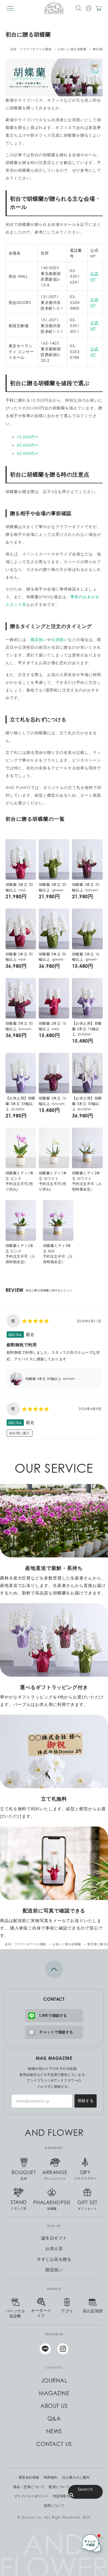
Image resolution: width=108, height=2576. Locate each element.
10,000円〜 (28, 437)
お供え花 (54, 2248)
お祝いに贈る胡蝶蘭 (72, 49)
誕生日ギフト (54, 2238)
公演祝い (60, 639)
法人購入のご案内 (76, 2477)
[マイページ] (89, 8)
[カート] (99, 8)
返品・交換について (29, 2487)
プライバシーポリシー (31, 2496)
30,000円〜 (28, 453)
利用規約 (51, 2477)
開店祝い (39, 639)
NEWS (54, 2431)
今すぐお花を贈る (54, 2259)
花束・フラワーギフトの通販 (31, 49)
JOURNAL (54, 2381)
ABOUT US (54, 2406)
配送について (59, 2487)
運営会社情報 (29, 2477)
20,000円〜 (28, 445)
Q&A (54, 2419)
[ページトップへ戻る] (54, 1969)
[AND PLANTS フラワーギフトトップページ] (54, 8)
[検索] (79, 8)
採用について (54, 2506)
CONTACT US (54, 2444)
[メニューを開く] (10, 8)
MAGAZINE (54, 2393)
